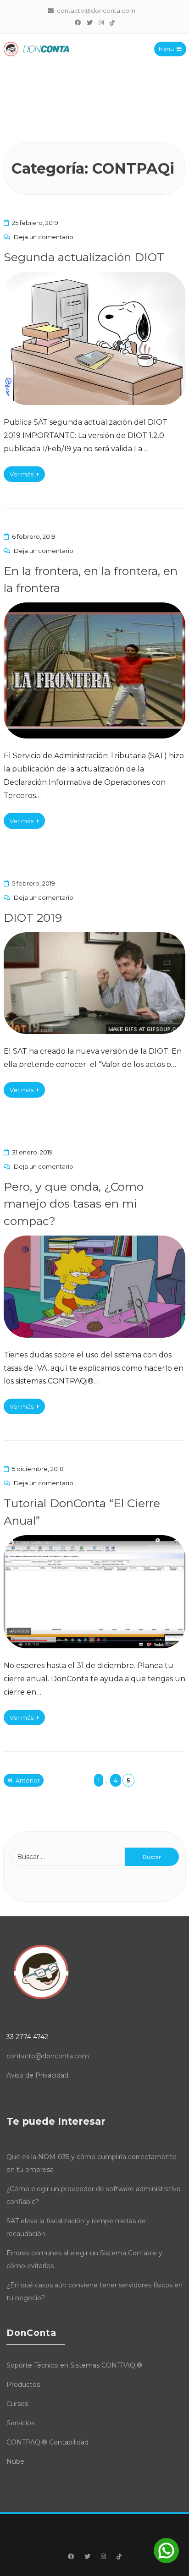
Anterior (28, 1780)
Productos (23, 2385)
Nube (15, 2461)
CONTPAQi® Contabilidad (47, 2442)
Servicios (20, 2423)
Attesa (17, 2528)
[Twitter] (89, 22)
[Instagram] (101, 22)
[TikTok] (112, 22)
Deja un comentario (44, 237)
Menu (166, 49)
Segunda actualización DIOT (84, 257)
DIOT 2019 (33, 918)
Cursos (17, 2404)
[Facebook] (78, 22)
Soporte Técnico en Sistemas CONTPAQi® (74, 2365)
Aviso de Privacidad (37, 2075)
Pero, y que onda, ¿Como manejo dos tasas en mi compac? (74, 1204)
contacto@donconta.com (48, 2056)
